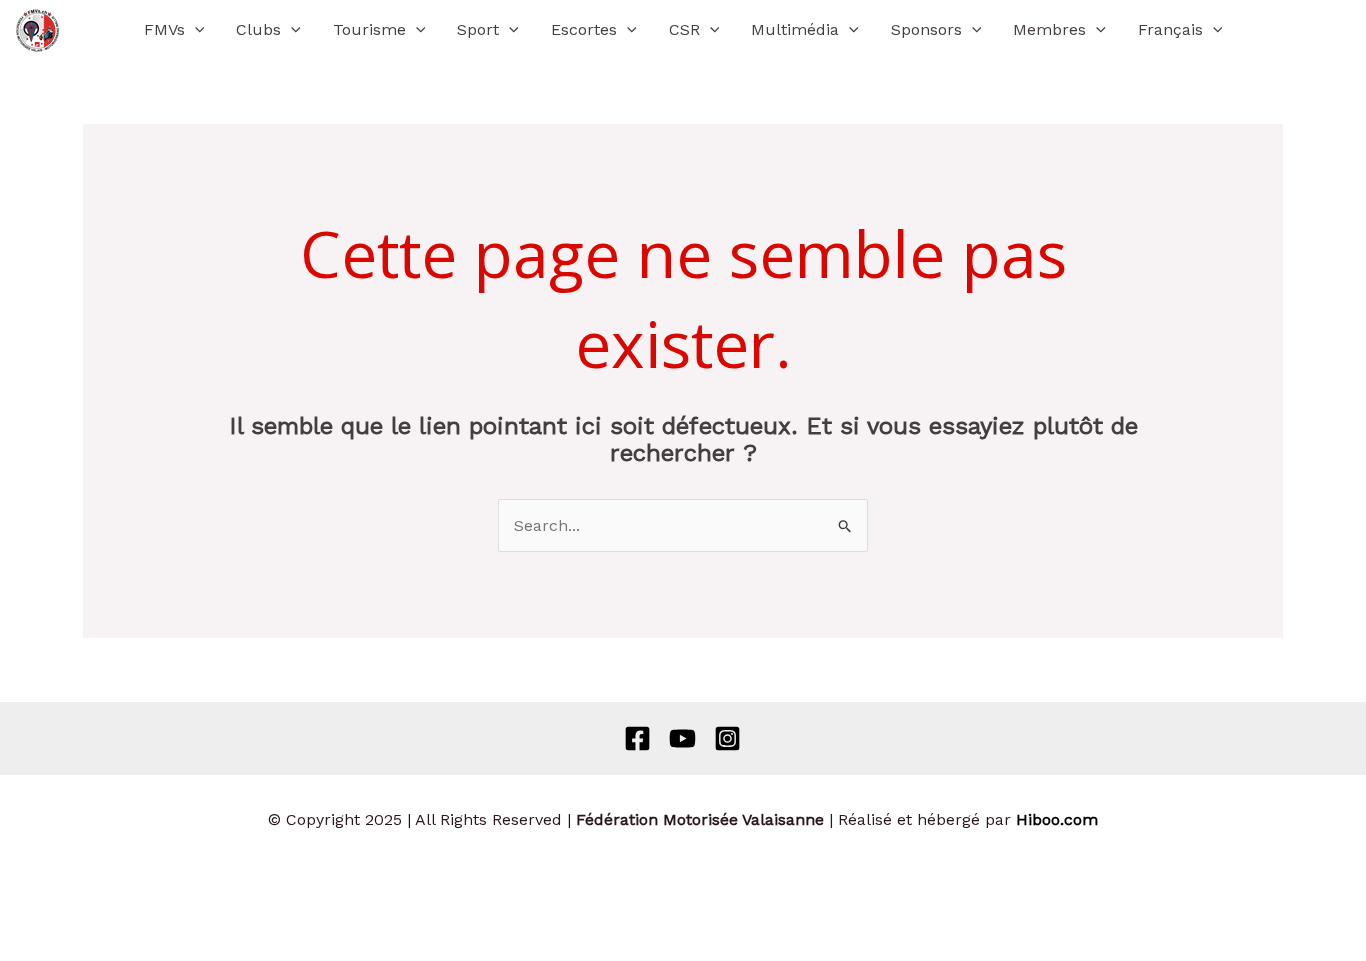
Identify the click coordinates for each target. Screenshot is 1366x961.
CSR (684, 29)
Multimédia (795, 29)
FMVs (164, 29)
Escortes (584, 29)
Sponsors (926, 29)
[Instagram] (727, 738)
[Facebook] (637, 738)
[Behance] (682, 738)
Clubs (258, 29)
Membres (1049, 29)
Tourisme (369, 29)
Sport (478, 29)
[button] (195, 30)
